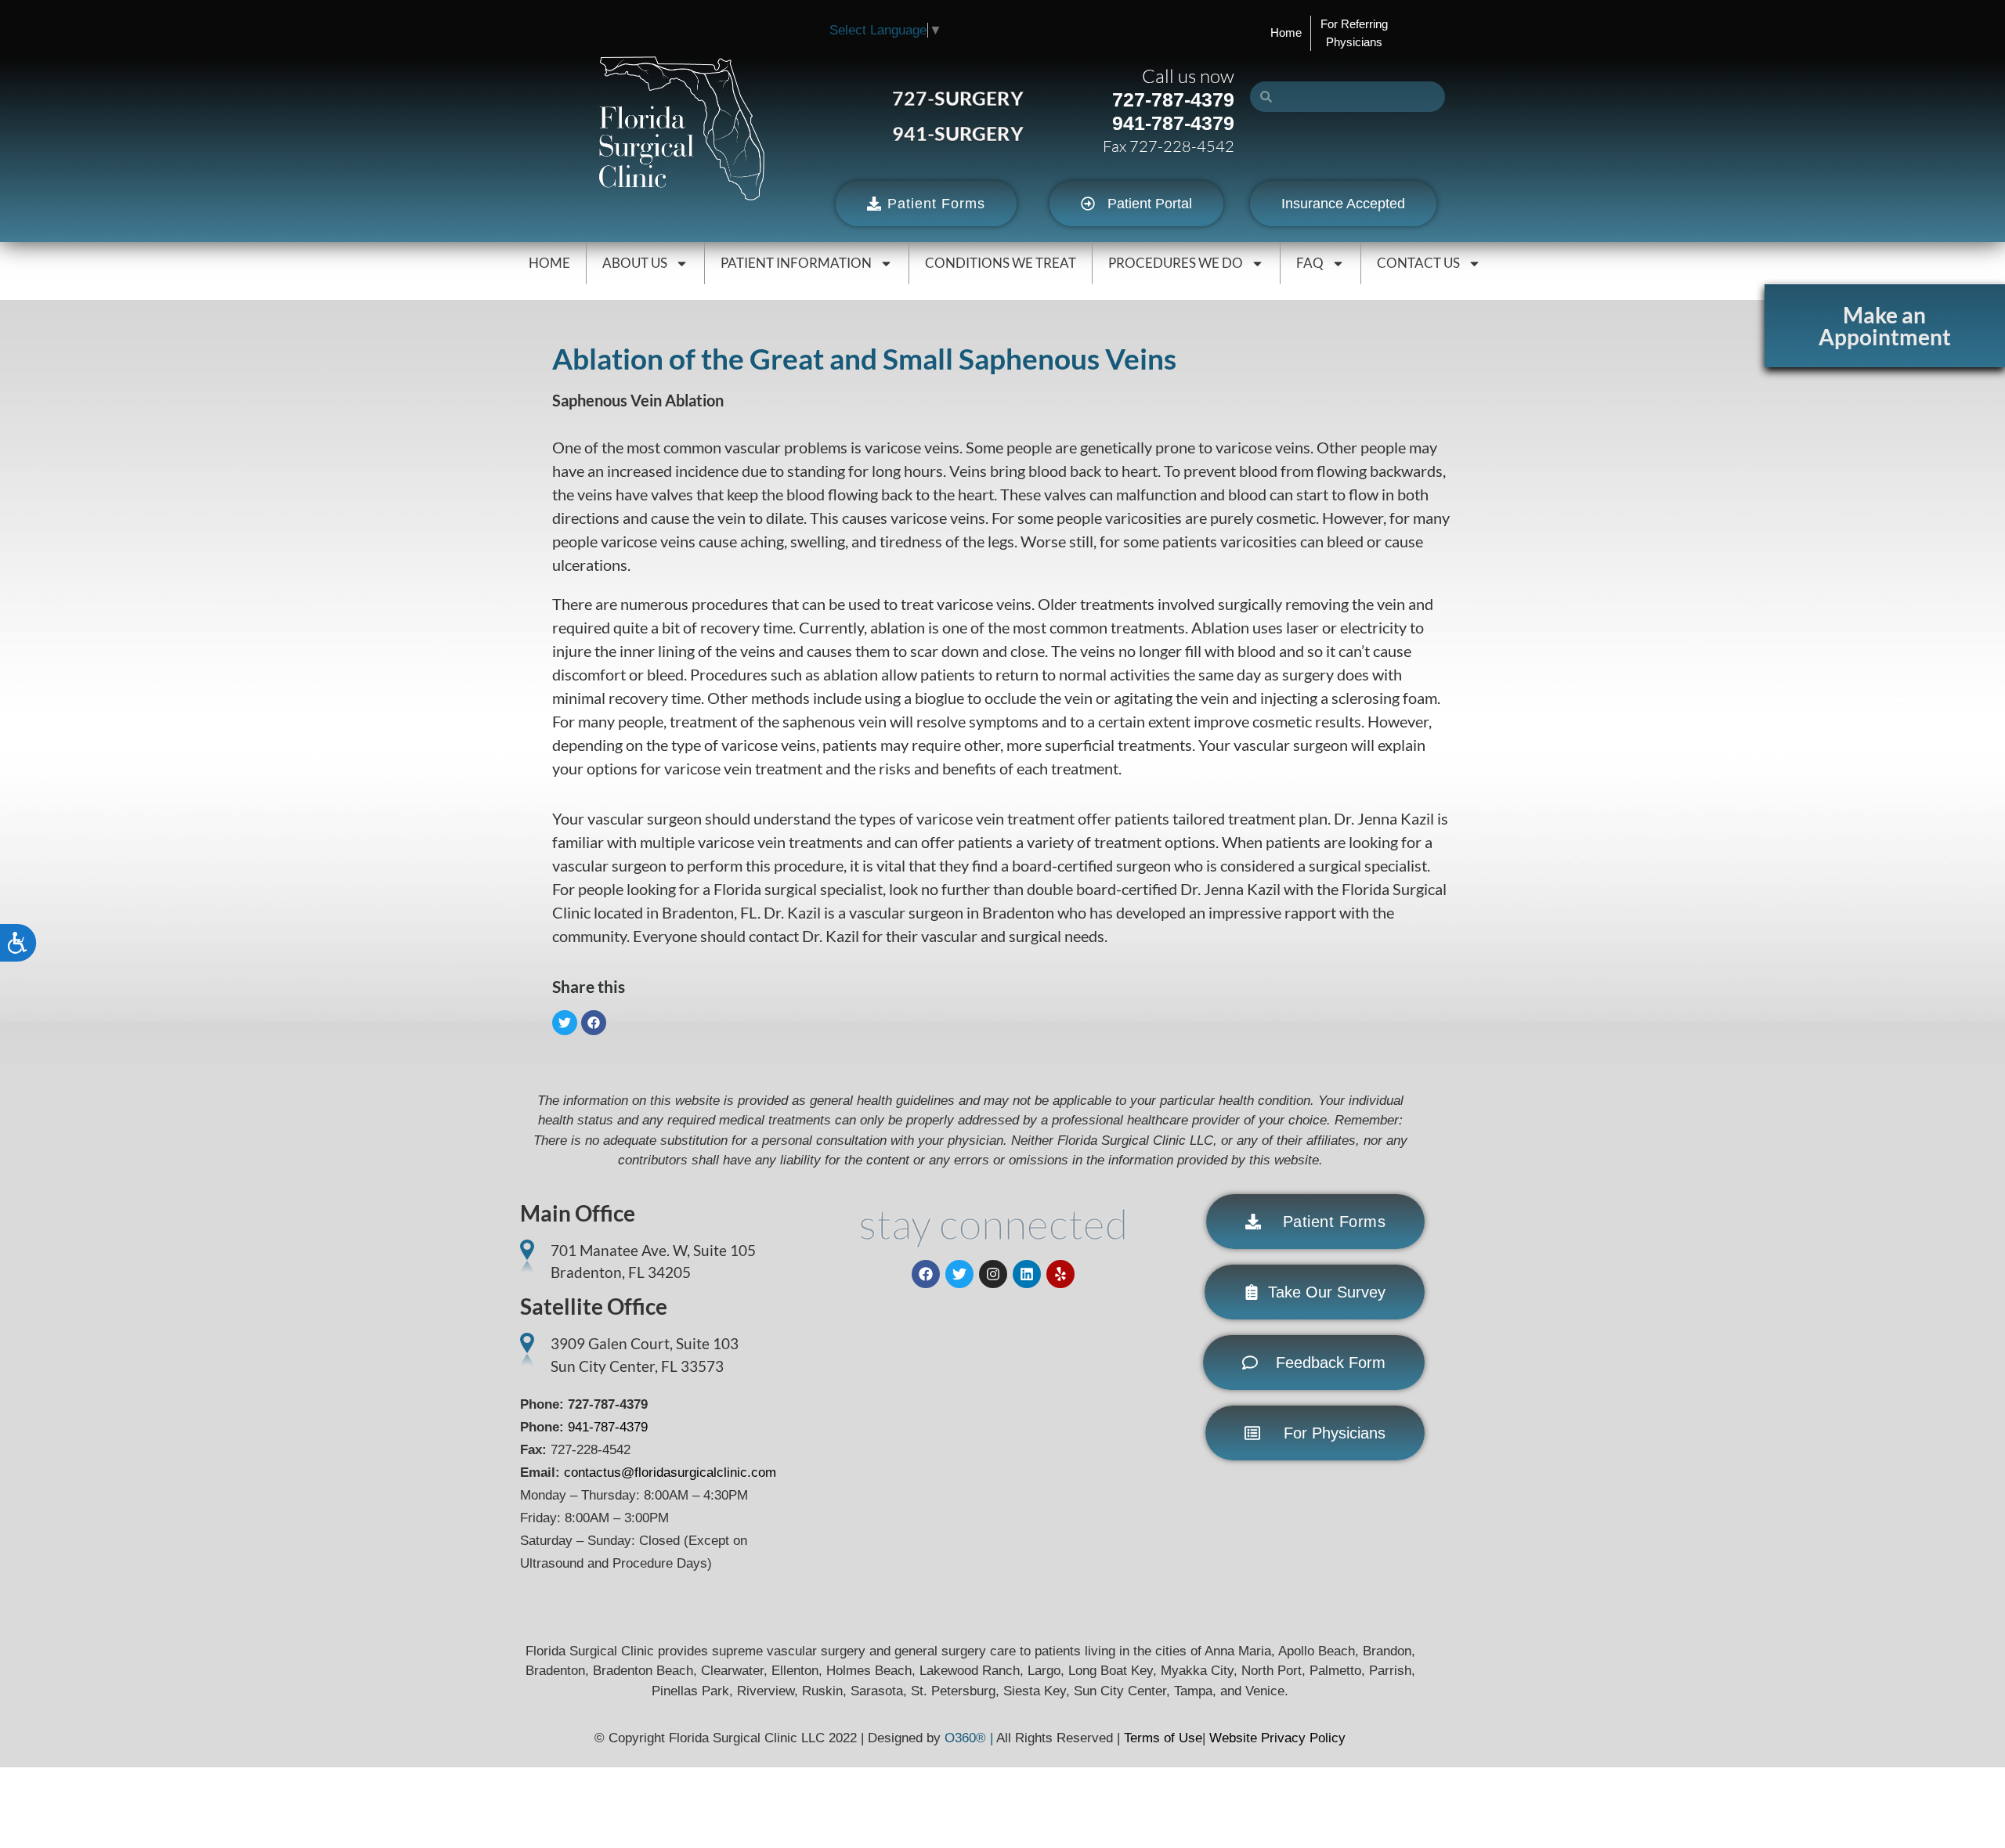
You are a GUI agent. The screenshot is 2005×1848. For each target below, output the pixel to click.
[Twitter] (959, 1274)
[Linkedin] (1027, 1274)
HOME (549, 263)
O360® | (970, 1738)
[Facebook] (926, 1274)
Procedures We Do (1176, 263)
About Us (635, 263)
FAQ (1310, 263)
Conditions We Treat (1001, 263)
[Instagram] (993, 1274)
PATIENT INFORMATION (796, 263)
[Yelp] (1060, 1274)
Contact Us (1418, 263)
